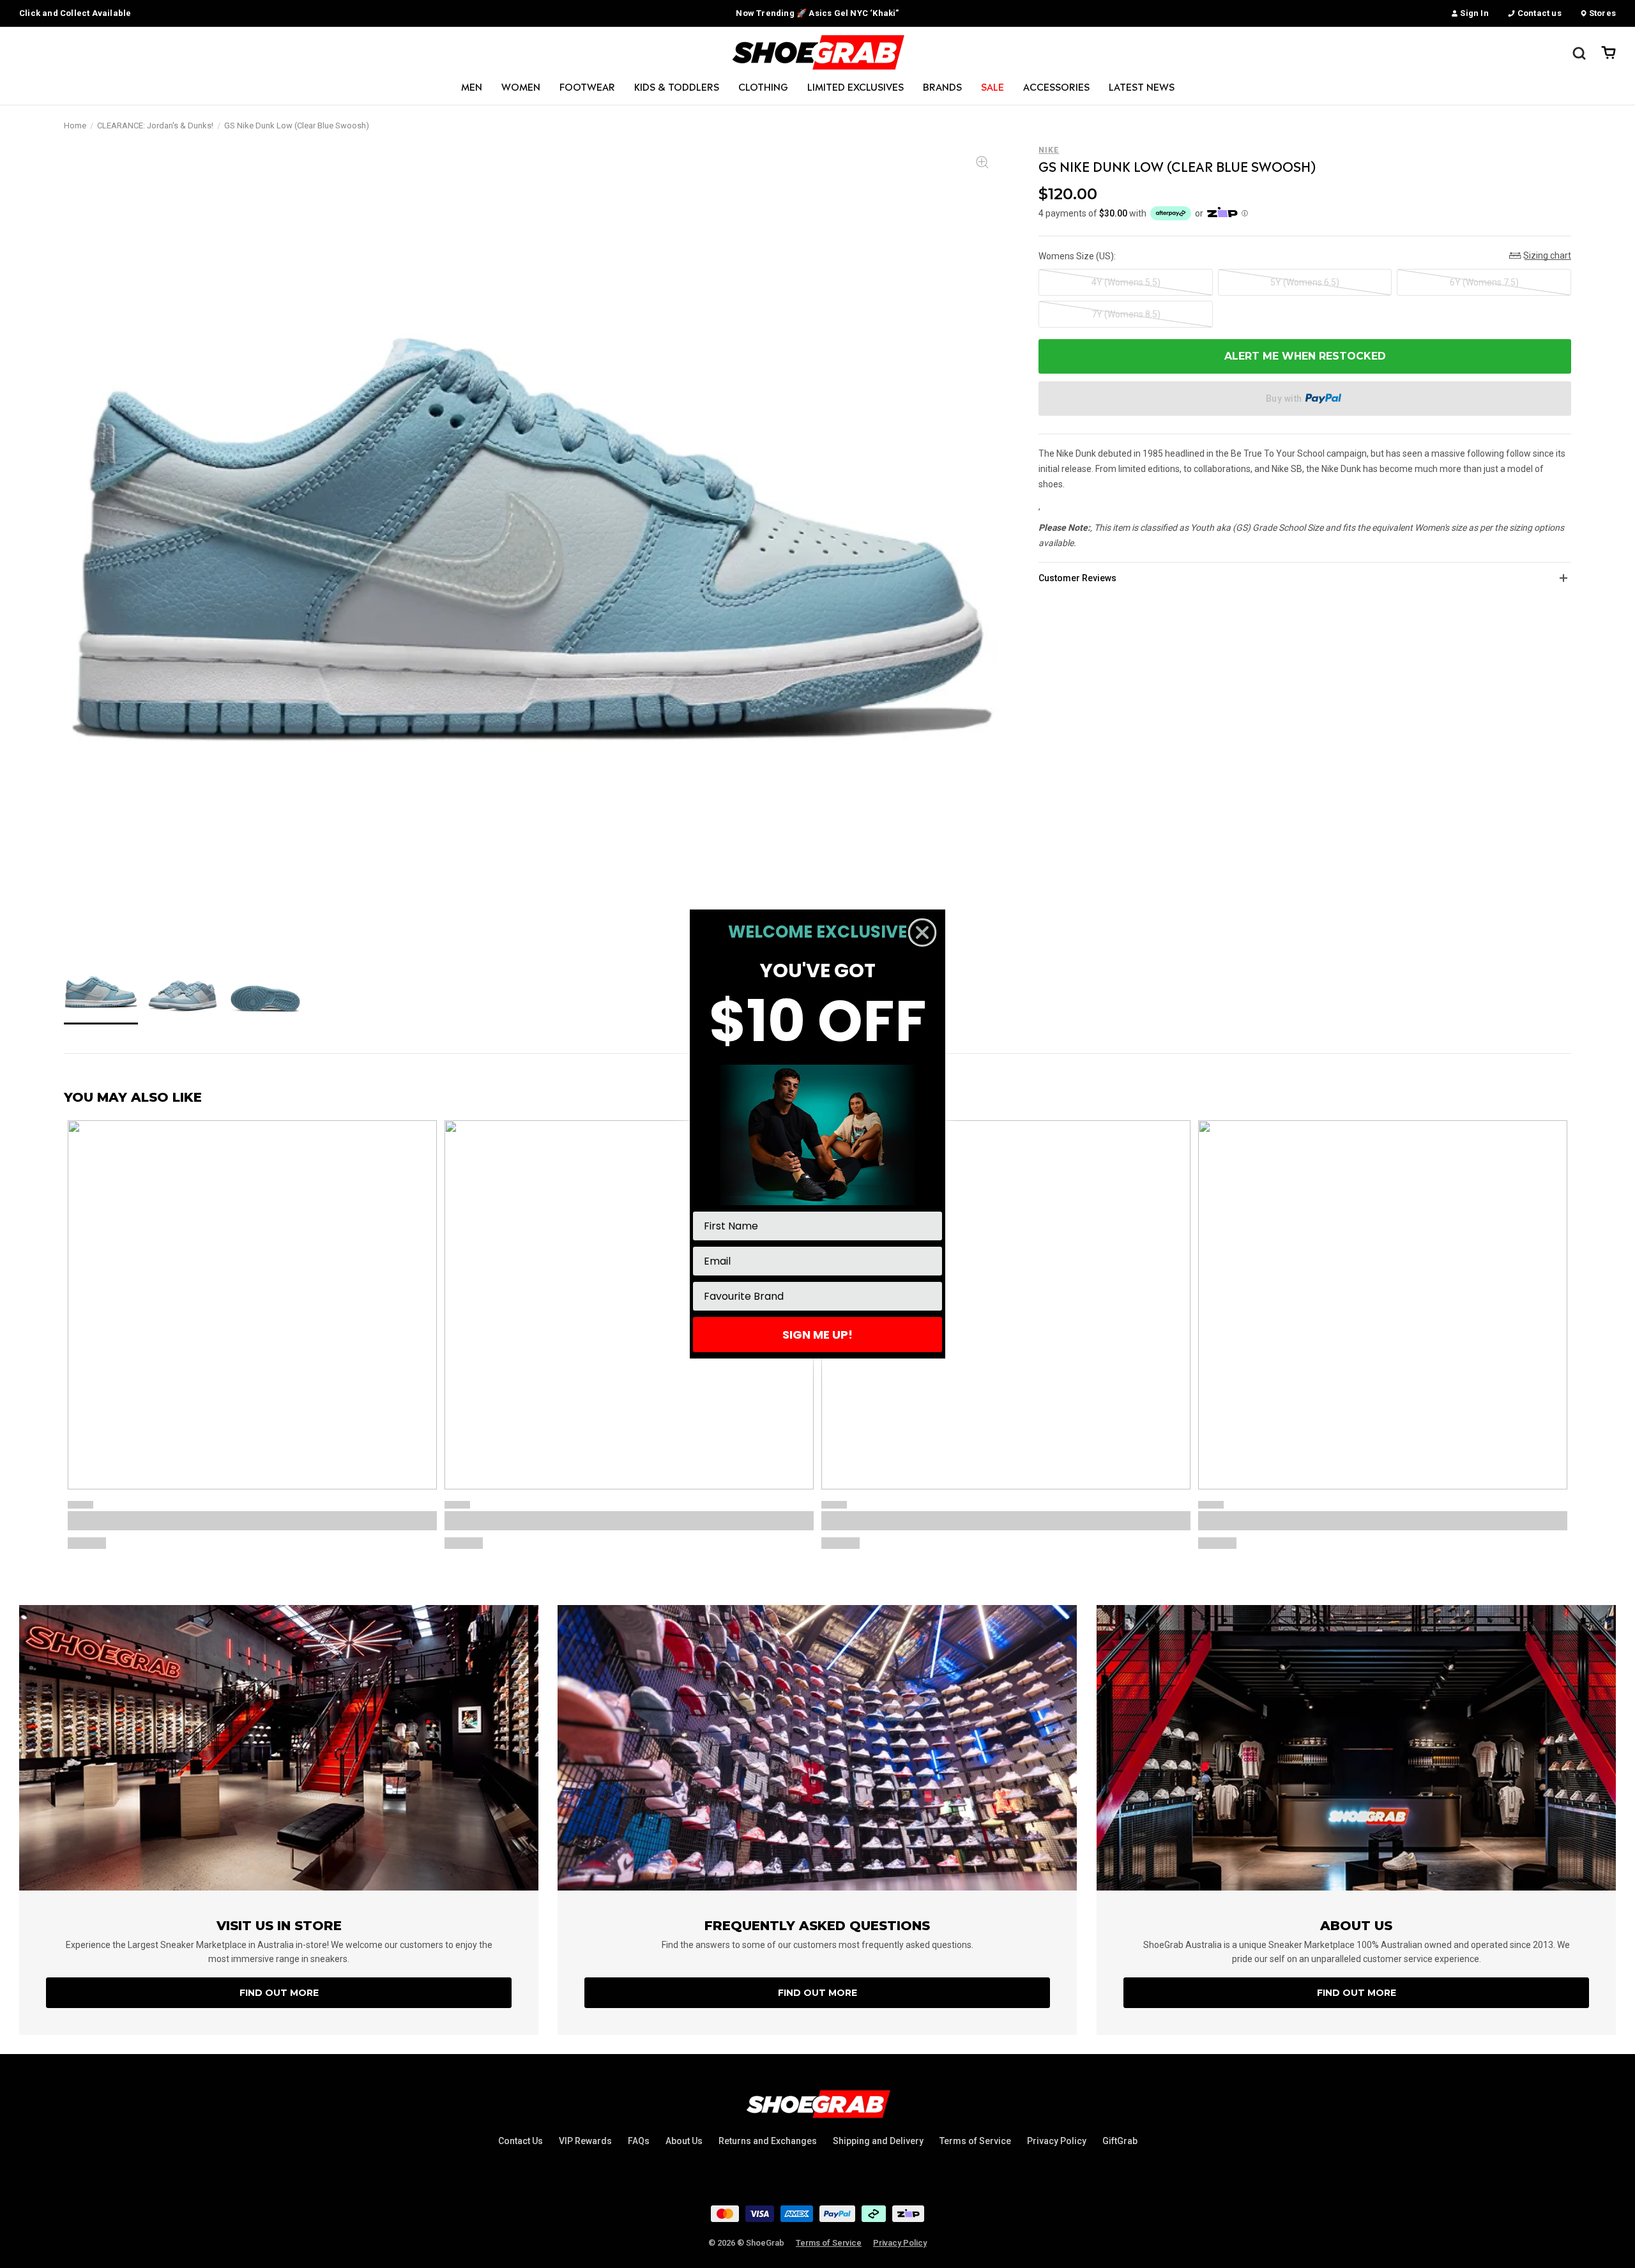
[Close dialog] (922, 932)
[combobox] (814, 1296)
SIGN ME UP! (817, 1335)
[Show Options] (930, 1296)
